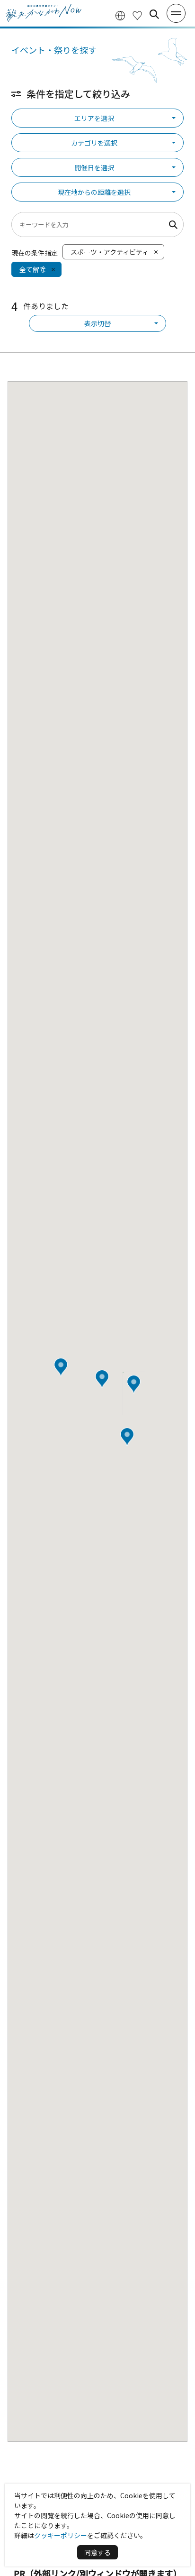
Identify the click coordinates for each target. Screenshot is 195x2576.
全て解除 (33, 269)
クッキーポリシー (61, 2535)
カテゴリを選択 (94, 143)
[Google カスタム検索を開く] (154, 14)
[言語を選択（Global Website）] (120, 14)
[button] (134, 1384)
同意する (97, 2552)
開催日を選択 (94, 167)
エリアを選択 (94, 118)
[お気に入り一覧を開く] (137, 14)
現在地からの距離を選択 (94, 192)
